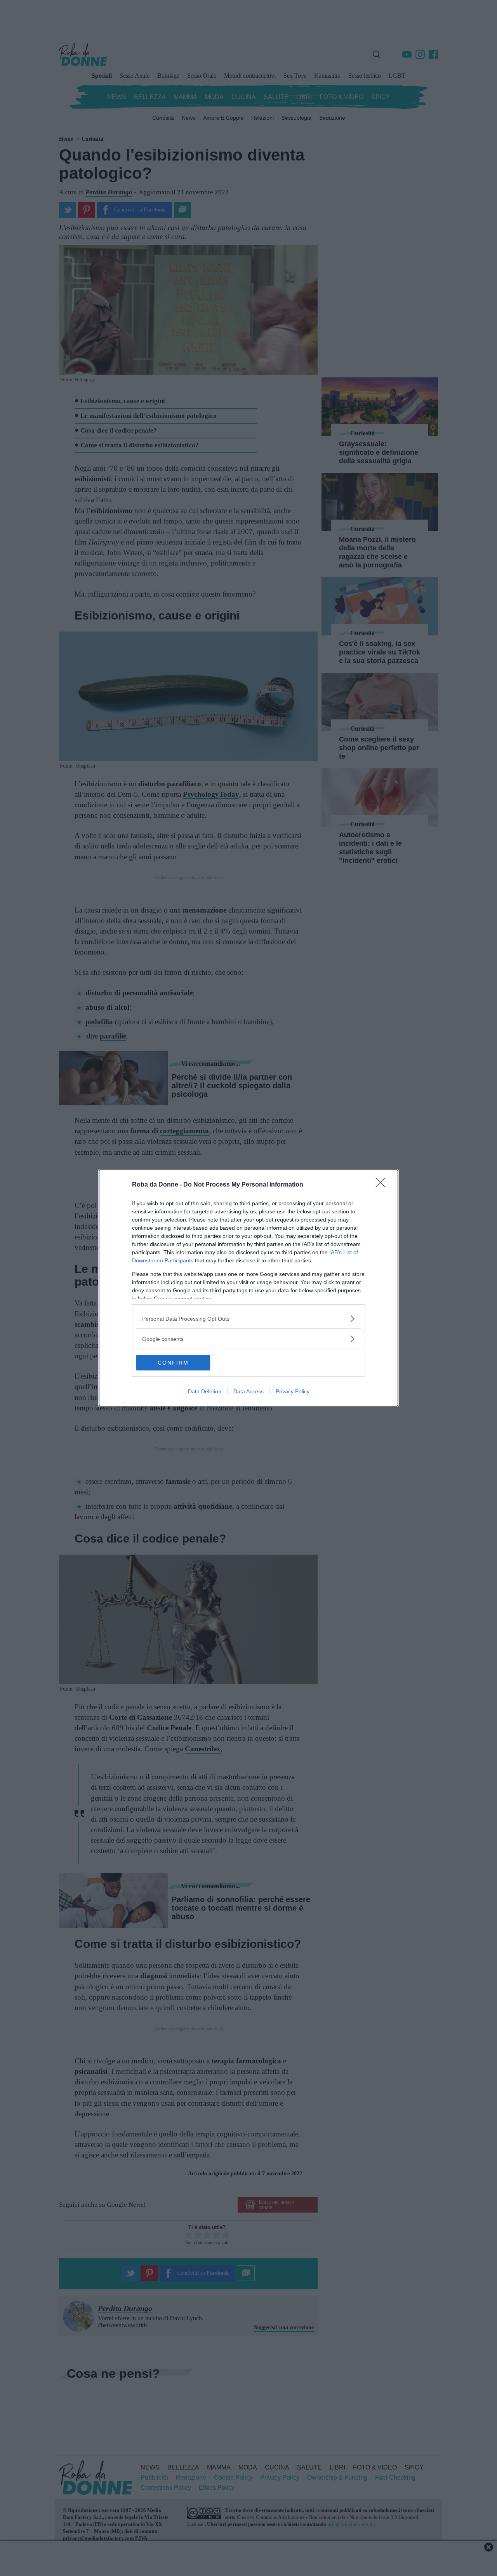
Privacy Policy (293, 1391)
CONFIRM (173, 1363)
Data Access (248, 1391)
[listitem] (248, 1319)
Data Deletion (205, 1391)
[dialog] (248, 1288)
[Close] (383, 1185)
